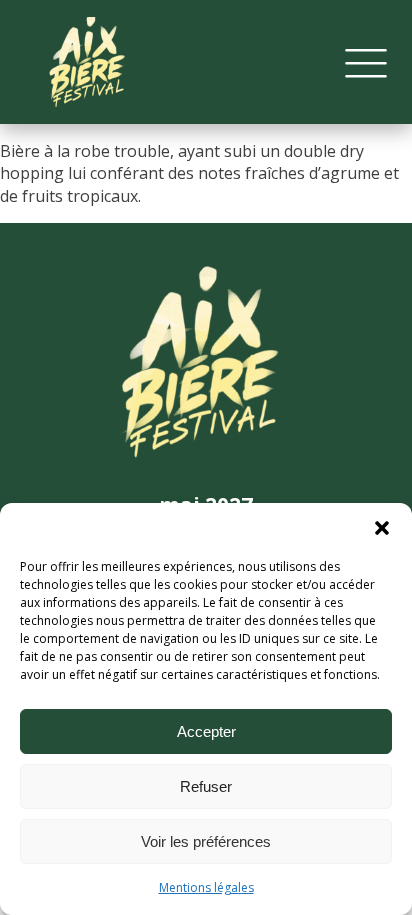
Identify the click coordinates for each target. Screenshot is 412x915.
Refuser (206, 786)
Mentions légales (206, 887)
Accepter (206, 731)
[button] (382, 528)
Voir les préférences (206, 841)
